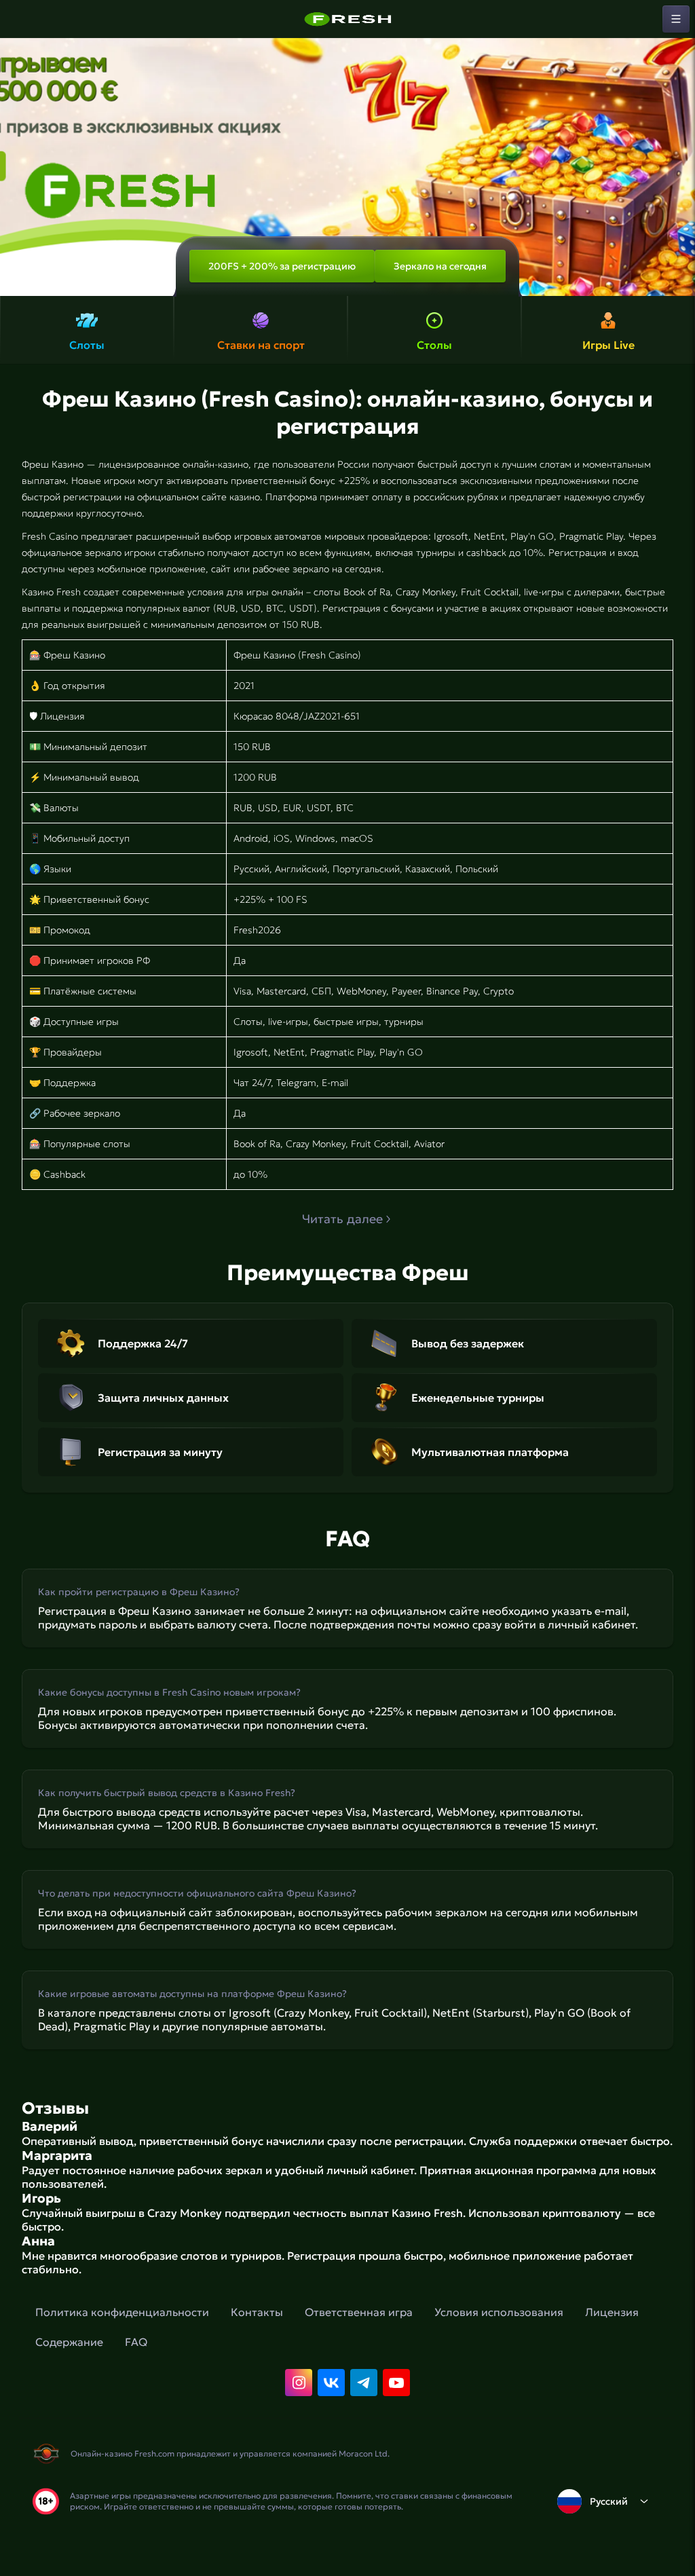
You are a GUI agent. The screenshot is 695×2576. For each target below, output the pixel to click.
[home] (347, 19)
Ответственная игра (359, 2312)
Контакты (257, 2312)
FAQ (136, 2342)
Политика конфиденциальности (122, 2312)
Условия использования (499, 2312)
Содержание (69, 2342)
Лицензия (612, 2312)
